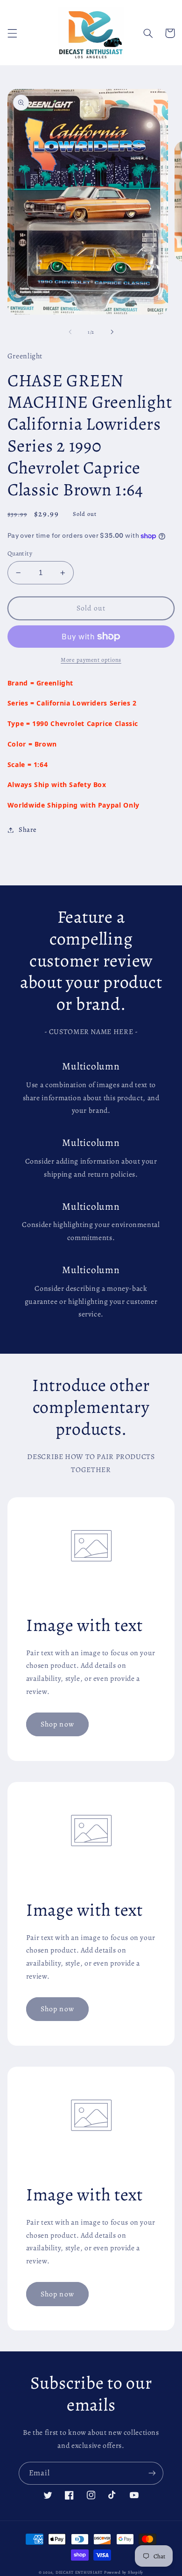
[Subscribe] (152, 2473)
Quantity (20, 553)
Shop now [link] (57, 1724)
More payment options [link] (91, 660)
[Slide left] (70, 332)
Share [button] (28, 829)
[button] (12, 33)
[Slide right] (112, 332)
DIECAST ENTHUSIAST (79, 2572)
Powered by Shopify (124, 2572)
